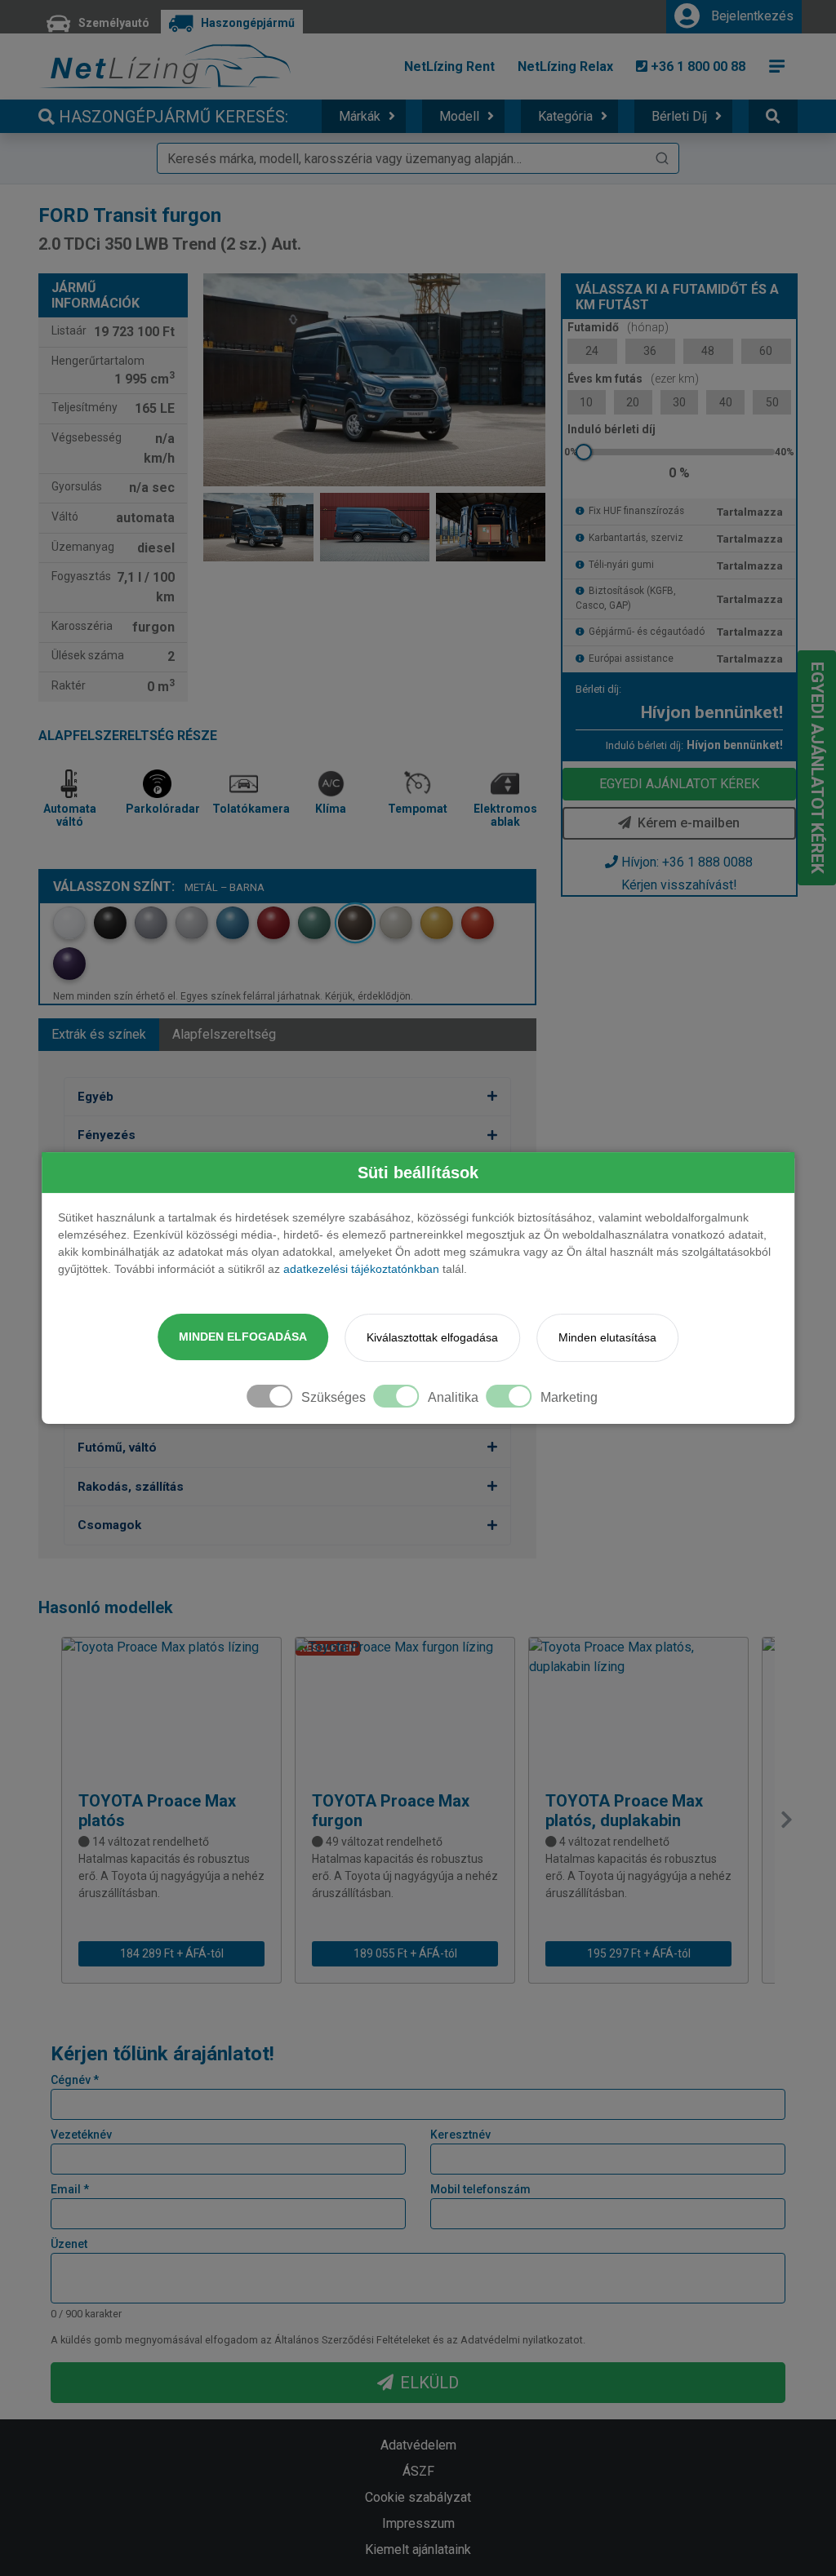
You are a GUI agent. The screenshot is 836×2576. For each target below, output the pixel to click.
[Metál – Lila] (69, 964)
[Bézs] (396, 923)
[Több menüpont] (777, 66)
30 (679, 402)
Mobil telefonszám (480, 2189)
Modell (459, 116)
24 (592, 351)
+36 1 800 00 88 (696, 67)
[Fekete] (110, 923)
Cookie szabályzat (418, 2497)
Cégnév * (75, 2080)
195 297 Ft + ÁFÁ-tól (639, 1953)
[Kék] (233, 923)
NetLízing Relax (565, 67)
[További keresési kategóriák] (773, 116)
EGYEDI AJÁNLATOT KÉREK (679, 784)
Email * (70, 2189)
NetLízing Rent (449, 67)
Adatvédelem (418, 2445)
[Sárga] (437, 923)
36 (650, 351)
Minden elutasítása (607, 1337)
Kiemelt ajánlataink (418, 2549)
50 (772, 402)
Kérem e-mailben (689, 823)
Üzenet (69, 2244)
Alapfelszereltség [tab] (224, 1034)
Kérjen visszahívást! (679, 885)
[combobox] (418, 158)
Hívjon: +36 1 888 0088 (687, 862)
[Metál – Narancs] (478, 923)
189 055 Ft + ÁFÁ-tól (405, 1953)
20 (633, 402)
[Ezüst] (192, 923)
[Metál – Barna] (355, 923)
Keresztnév (460, 2135)
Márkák (360, 116)
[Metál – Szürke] (151, 923)
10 (586, 402)
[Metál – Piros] (273, 923)
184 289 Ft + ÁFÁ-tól (172, 1953)
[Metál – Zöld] (314, 923)
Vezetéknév (81, 2135)
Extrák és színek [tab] (99, 1034)
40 (726, 402)
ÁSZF (418, 2471)
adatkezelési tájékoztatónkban (361, 1269)
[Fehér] (69, 923)
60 (766, 351)
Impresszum (418, 2523)
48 (708, 351)
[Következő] (786, 1820)
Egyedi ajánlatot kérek (817, 768)
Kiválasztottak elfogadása (432, 1337)
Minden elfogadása (243, 1337)
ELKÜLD (429, 2383)
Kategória (565, 116)
